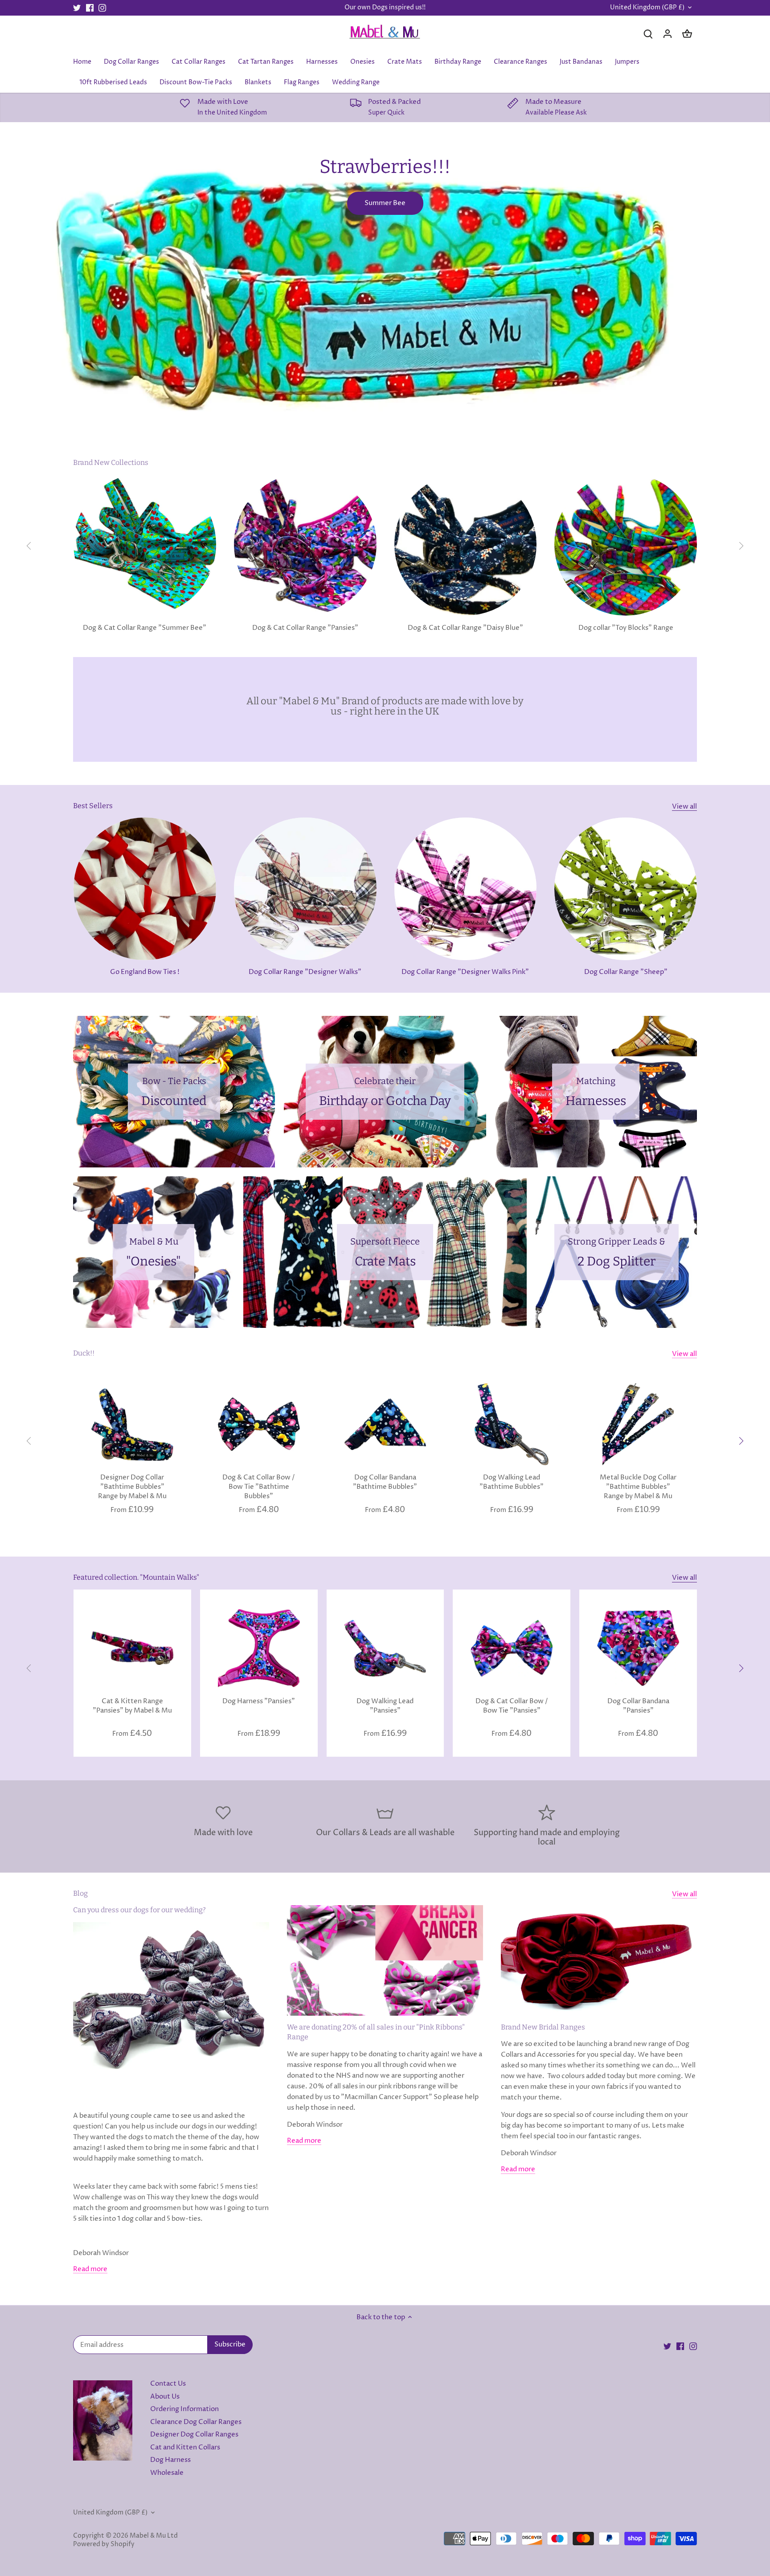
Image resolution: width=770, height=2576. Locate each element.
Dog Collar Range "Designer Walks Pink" (465, 972)
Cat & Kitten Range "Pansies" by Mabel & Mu (132, 1706)
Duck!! (84, 1353)
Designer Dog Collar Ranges (194, 2434)
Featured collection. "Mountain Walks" (136, 1577)
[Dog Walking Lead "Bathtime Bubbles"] (512, 1424)
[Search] (648, 34)
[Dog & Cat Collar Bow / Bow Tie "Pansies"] (512, 1648)
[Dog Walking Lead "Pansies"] (385, 1648)
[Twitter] (77, 8)
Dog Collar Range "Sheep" (626, 972)
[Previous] (29, 546)
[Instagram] (102, 8)
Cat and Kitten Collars (185, 2447)
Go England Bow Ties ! (145, 972)
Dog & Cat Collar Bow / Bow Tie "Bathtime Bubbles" (259, 1487)
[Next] (741, 546)
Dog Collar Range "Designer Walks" (305, 972)
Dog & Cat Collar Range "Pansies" (305, 628)
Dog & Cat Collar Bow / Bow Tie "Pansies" (512, 1706)
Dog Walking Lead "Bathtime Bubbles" (512, 1482)
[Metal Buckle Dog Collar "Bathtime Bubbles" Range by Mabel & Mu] (638, 1424)
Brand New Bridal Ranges (543, 2027)
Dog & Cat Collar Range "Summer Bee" (145, 628)
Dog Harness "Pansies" (259, 1701)
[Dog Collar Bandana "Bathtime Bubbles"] (385, 1424)
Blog (80, 1893)
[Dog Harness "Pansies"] (259, 1648)
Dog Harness (170, 2460)
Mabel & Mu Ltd (154, 2536)
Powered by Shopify (104, 2544)
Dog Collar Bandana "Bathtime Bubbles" (385, 1482)
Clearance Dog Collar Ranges (196, 2422)
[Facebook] (90, 8)
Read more (90, 2269)
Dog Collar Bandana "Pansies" (638, 1706)
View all (684, 807)
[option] (385, 278)
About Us (165, 2397)
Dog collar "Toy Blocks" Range (626, 628)
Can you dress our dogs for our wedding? (139, 1910)
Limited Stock (385, 204)
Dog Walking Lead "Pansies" (385, 1706)
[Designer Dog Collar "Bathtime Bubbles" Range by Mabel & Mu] (132, 1424)
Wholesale (167, 2473)
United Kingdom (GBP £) (647, 8)
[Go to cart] (687, 34)
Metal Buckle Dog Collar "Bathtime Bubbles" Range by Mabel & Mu (638, 1487)
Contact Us (168, 2384)
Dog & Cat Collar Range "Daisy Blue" (465, 628)
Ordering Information (184, 2409)
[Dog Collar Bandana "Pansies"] (638, 1648)
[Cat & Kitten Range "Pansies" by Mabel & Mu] (132, 1648)
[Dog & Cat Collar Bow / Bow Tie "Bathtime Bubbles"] (259, 1424)
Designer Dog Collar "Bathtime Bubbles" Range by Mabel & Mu (132, 1487)
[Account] (668, 34)
